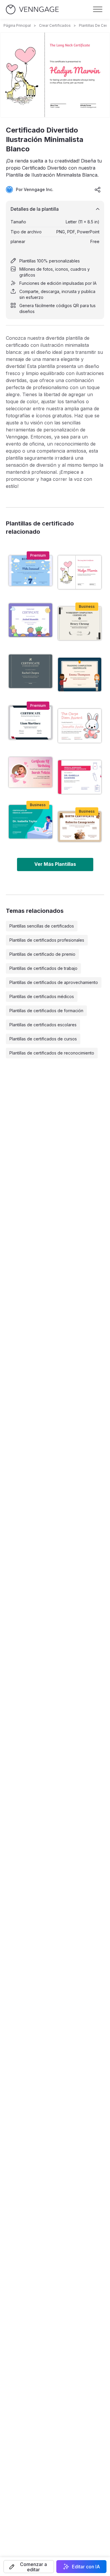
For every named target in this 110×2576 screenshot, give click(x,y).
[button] (29, 2567)
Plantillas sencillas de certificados (42, 926)
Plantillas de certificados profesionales (47, 940)
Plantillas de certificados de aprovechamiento (54, 982)
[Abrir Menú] (98, 9)
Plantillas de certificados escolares (43, 1025)
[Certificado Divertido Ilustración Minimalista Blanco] (80, 572)
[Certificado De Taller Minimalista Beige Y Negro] (80, 623)
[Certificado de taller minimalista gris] (31, 671)
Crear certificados (55, 25)
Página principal (17, 25)
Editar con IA (86, 2567)
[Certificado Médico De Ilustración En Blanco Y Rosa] (80, 777)
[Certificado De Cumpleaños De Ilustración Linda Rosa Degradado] (31, 772)
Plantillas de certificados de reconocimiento (52, 1053)
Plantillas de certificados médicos (42, 996)
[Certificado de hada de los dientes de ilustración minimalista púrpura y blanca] (31, 620)
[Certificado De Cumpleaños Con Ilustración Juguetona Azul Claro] (31, 571)
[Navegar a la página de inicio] (32, 10)
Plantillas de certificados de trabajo (43, 968)
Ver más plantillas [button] (55, 864)
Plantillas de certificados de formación (46, 1011)
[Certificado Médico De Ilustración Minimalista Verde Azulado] (31, 822)
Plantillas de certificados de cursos (43, 1039)
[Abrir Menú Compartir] (98, 190)
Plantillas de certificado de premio (42, 954)
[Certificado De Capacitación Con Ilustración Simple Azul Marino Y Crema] (80, 674)
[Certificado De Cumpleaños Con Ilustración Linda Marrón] (80, 827)
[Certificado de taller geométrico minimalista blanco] (31, 722)
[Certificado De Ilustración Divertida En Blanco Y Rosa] (80, 726)
